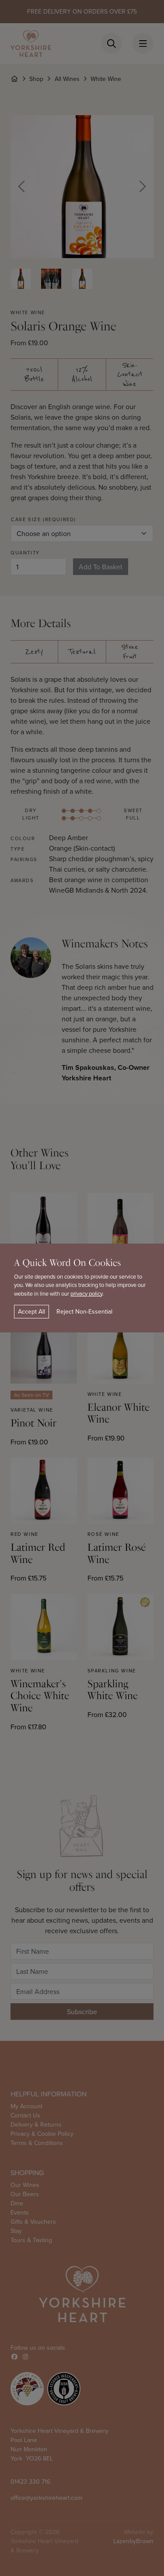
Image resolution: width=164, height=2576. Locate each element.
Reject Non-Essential (84, 1311)
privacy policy (86, 1293)
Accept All (31, 1311)
